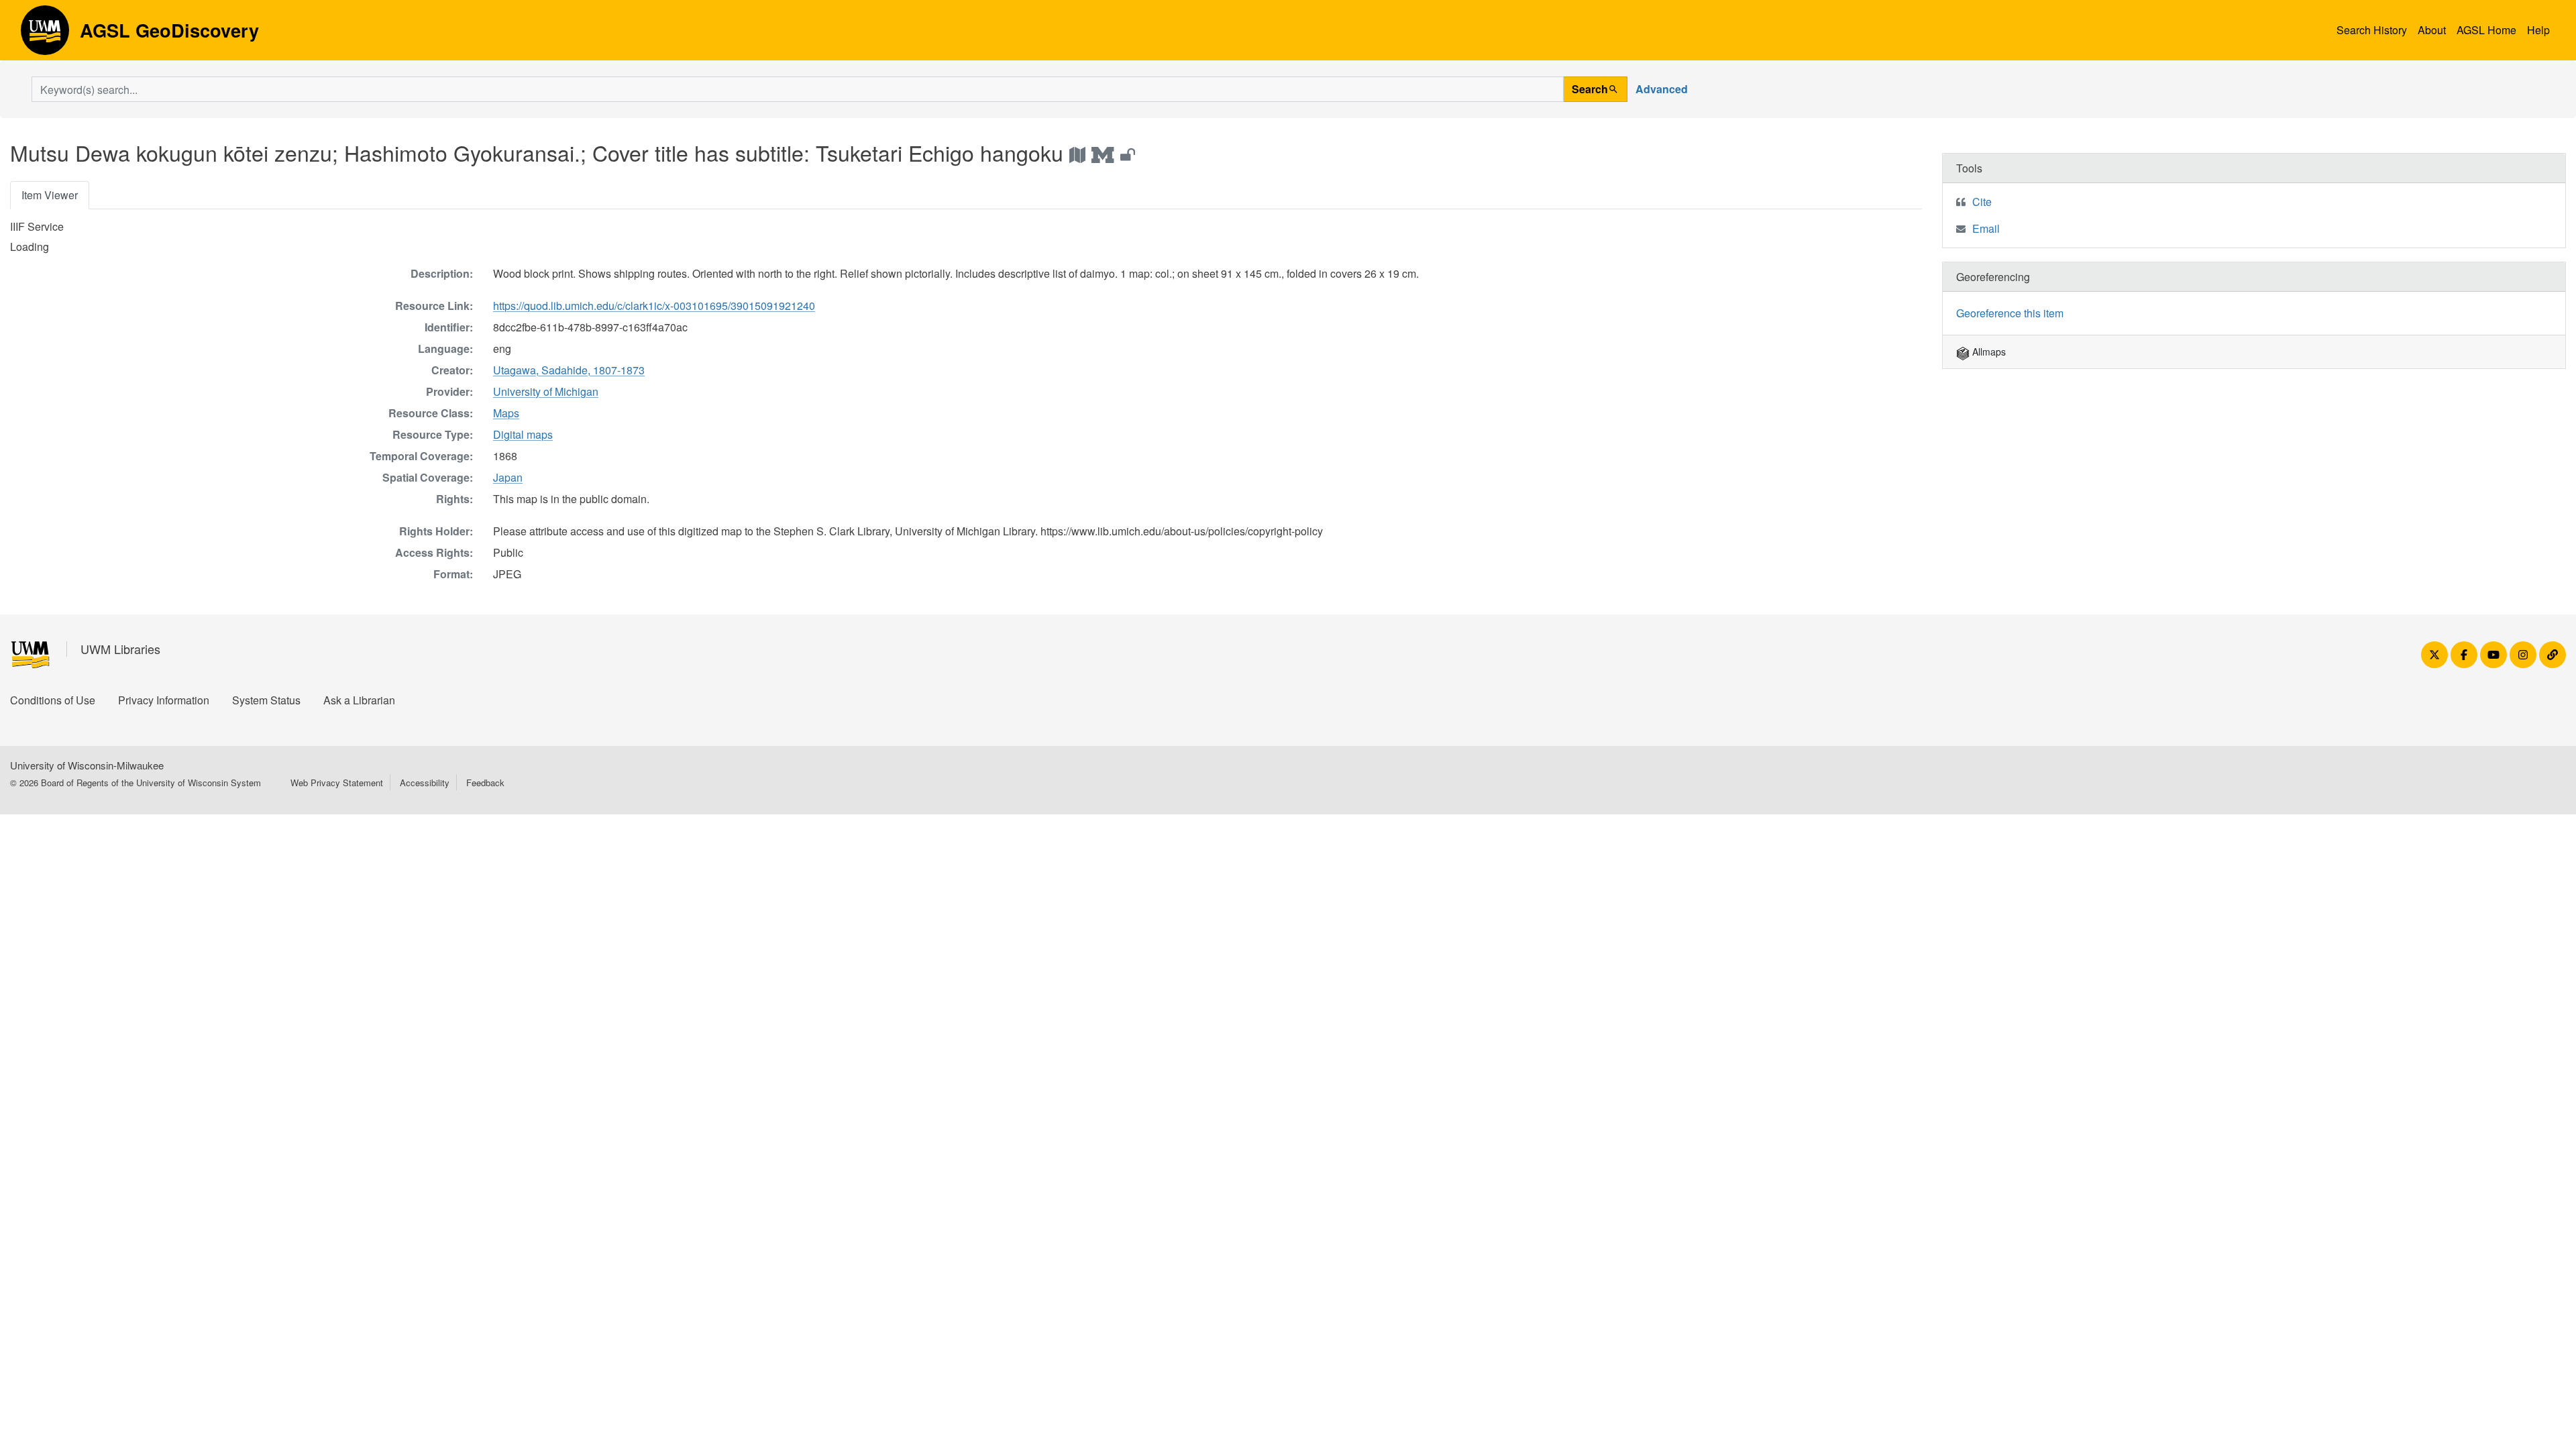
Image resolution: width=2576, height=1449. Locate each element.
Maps (506, 413)
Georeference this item (2010, 313)
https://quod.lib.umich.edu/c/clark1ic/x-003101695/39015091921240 (654, 306)
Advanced (1662, 89)
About (2432, 30)
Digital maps (523, 434)
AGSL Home (2486, 30)
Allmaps (1988, 352)
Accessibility (425, 783)
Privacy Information (164, 700)
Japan (508, 477)
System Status (266, 700)
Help (2538, 30)
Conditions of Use (53, 700)
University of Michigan (546, 391)
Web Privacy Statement (337, 783)
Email (1986, 228)
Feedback (485, 783)
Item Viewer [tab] (50, 195)
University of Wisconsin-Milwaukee (87, 765)
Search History (2372, 30)
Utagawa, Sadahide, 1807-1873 (569, 370)
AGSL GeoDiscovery (45, 35)
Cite (1982, 202)
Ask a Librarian (359, 700)
